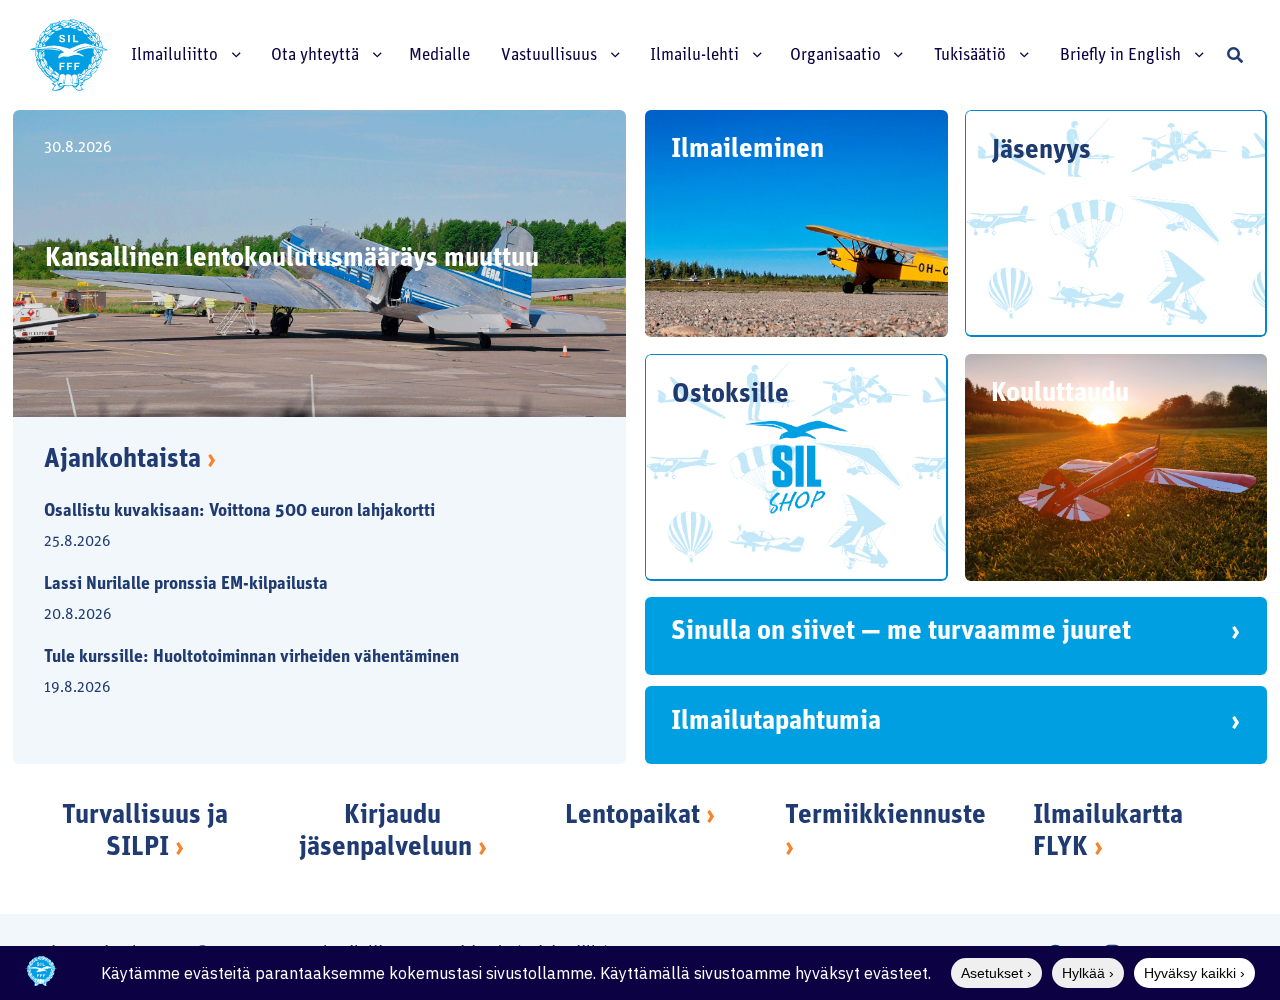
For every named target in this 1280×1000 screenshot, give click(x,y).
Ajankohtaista (130, 460)
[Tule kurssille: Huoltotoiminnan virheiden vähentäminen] (303, 674)
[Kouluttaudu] (1116, 467)
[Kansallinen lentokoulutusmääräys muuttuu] (320, 263)
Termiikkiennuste (885, 816)
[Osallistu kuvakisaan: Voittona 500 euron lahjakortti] (303, 528)
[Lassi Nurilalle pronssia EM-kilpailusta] (303, 601)
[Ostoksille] (796, 467)
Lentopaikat (632, 816)
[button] (1235, 55)
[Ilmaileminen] (796, 223)
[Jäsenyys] (1116, 223)
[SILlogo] (69, 55)
